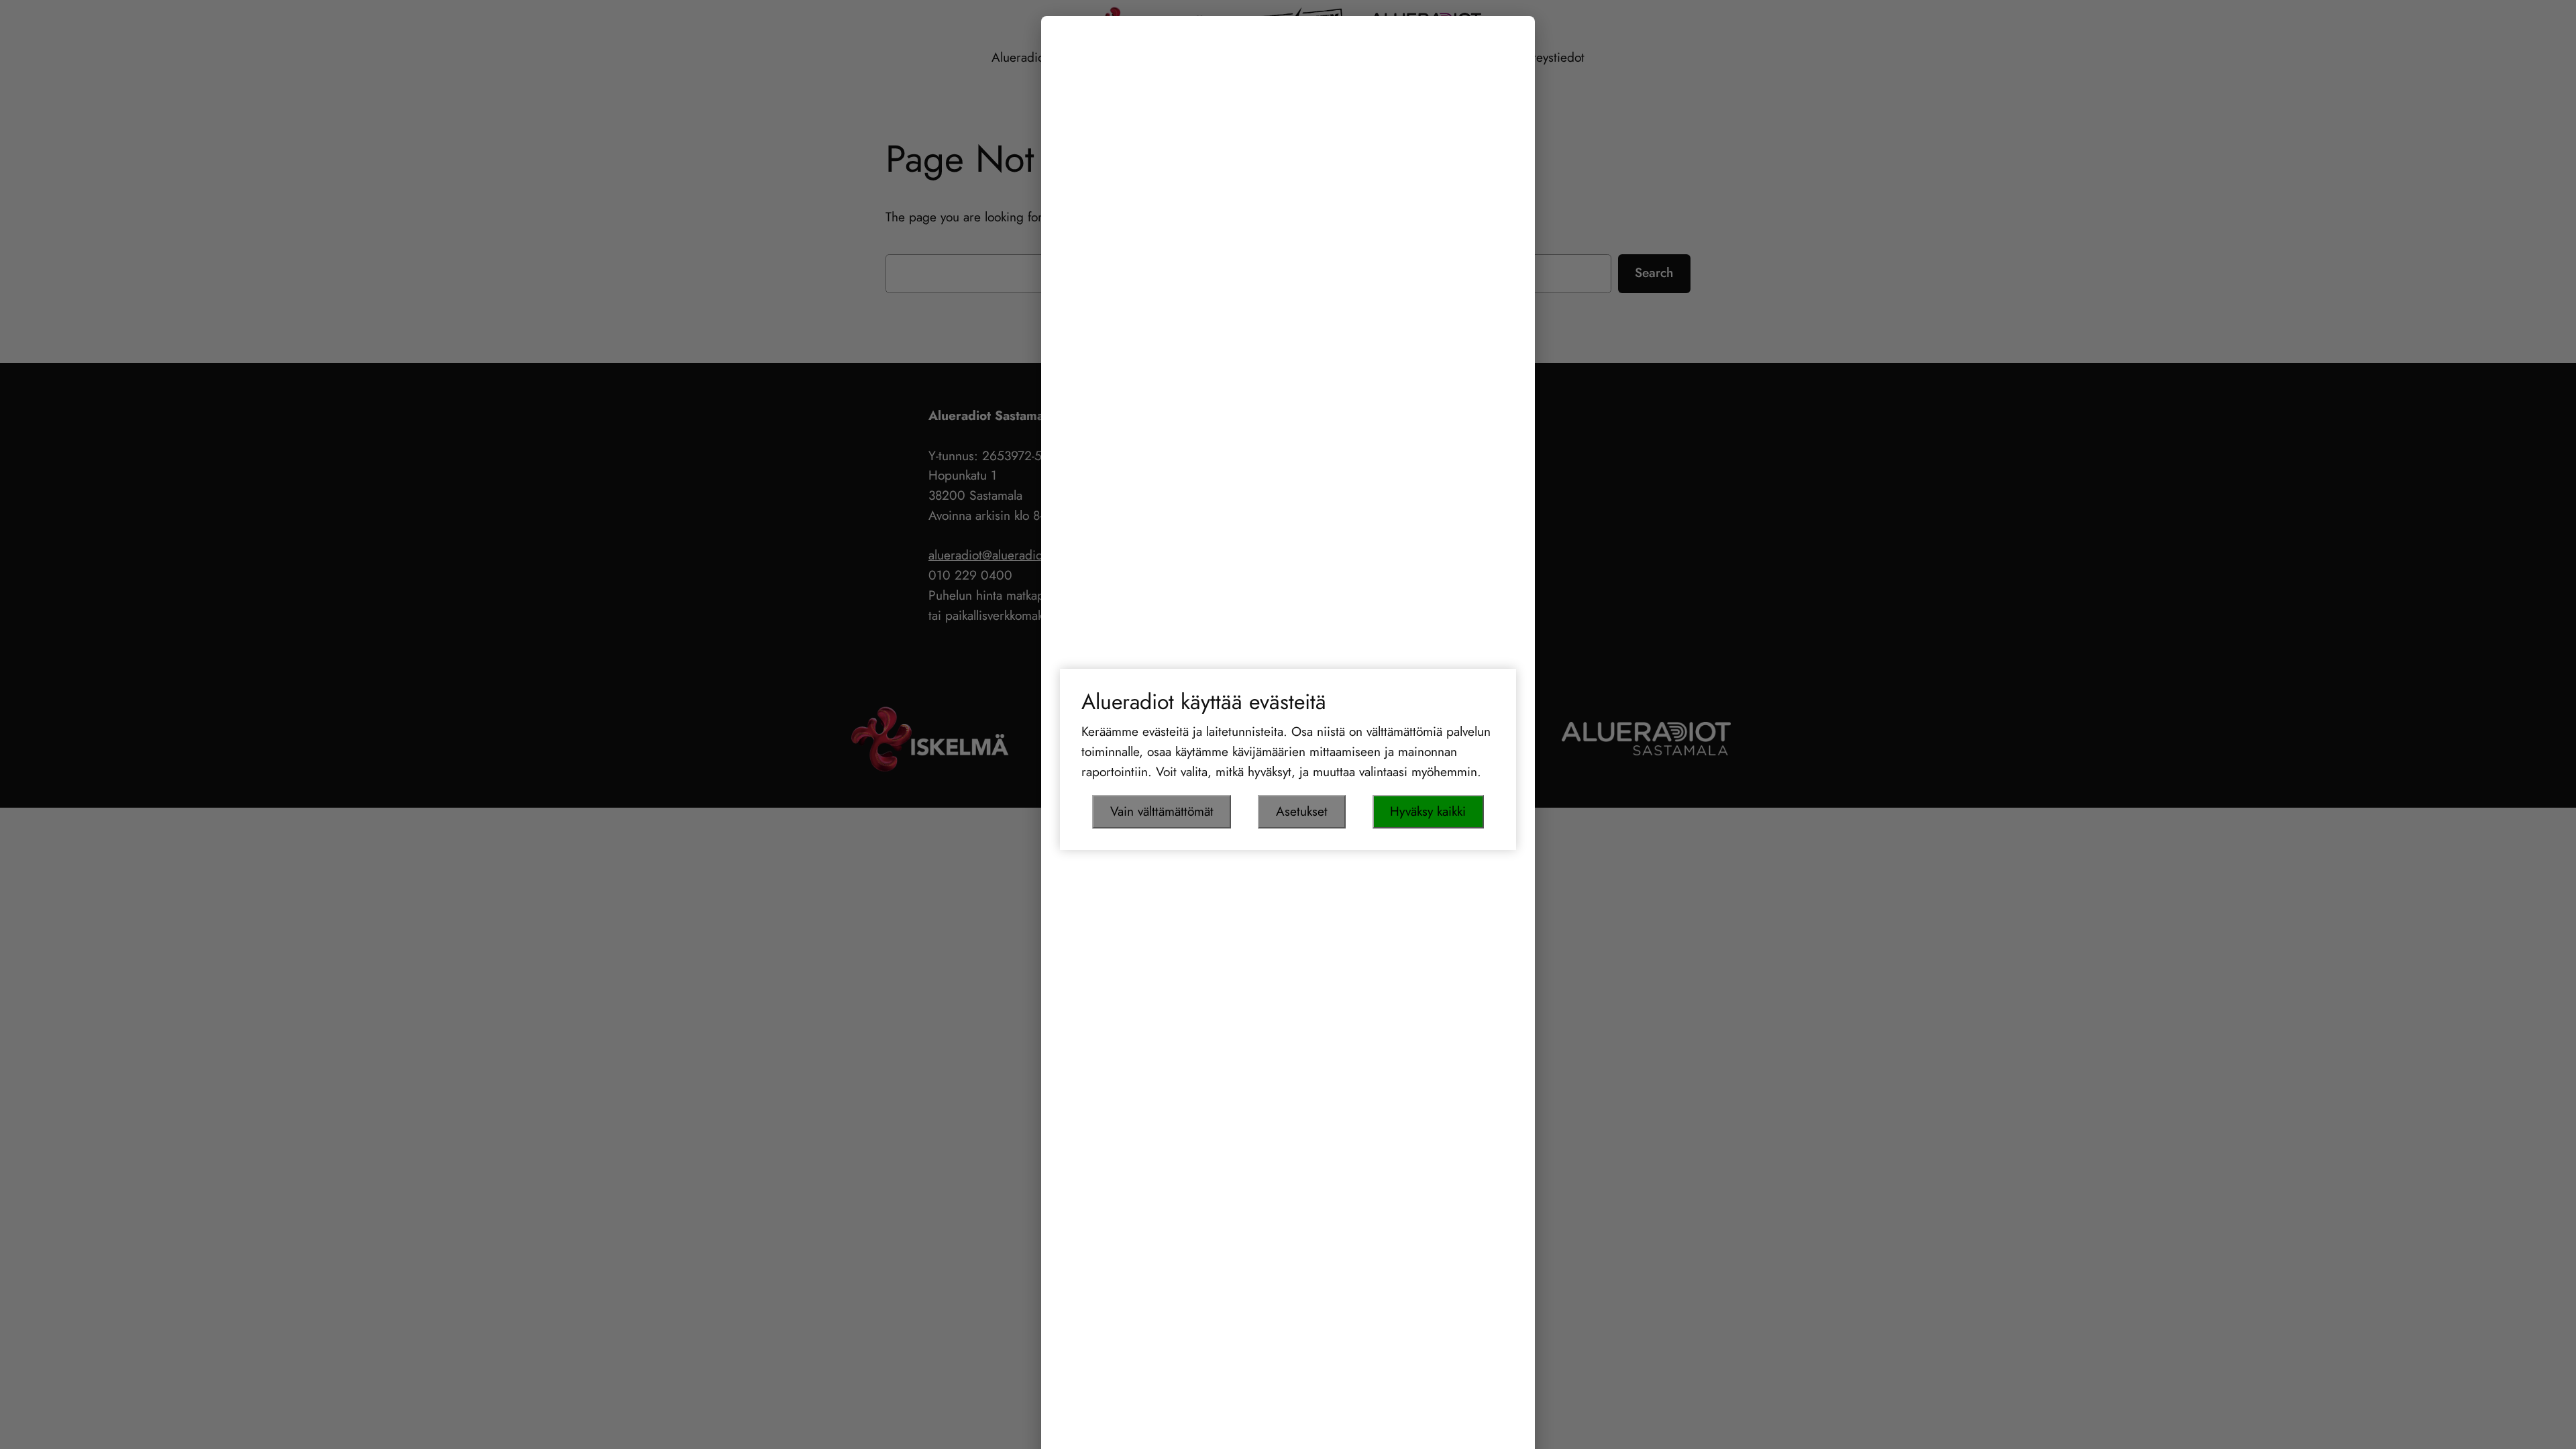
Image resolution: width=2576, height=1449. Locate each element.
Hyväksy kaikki (1428, 811)
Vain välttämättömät (1162, 811)
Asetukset (1302, 811)
